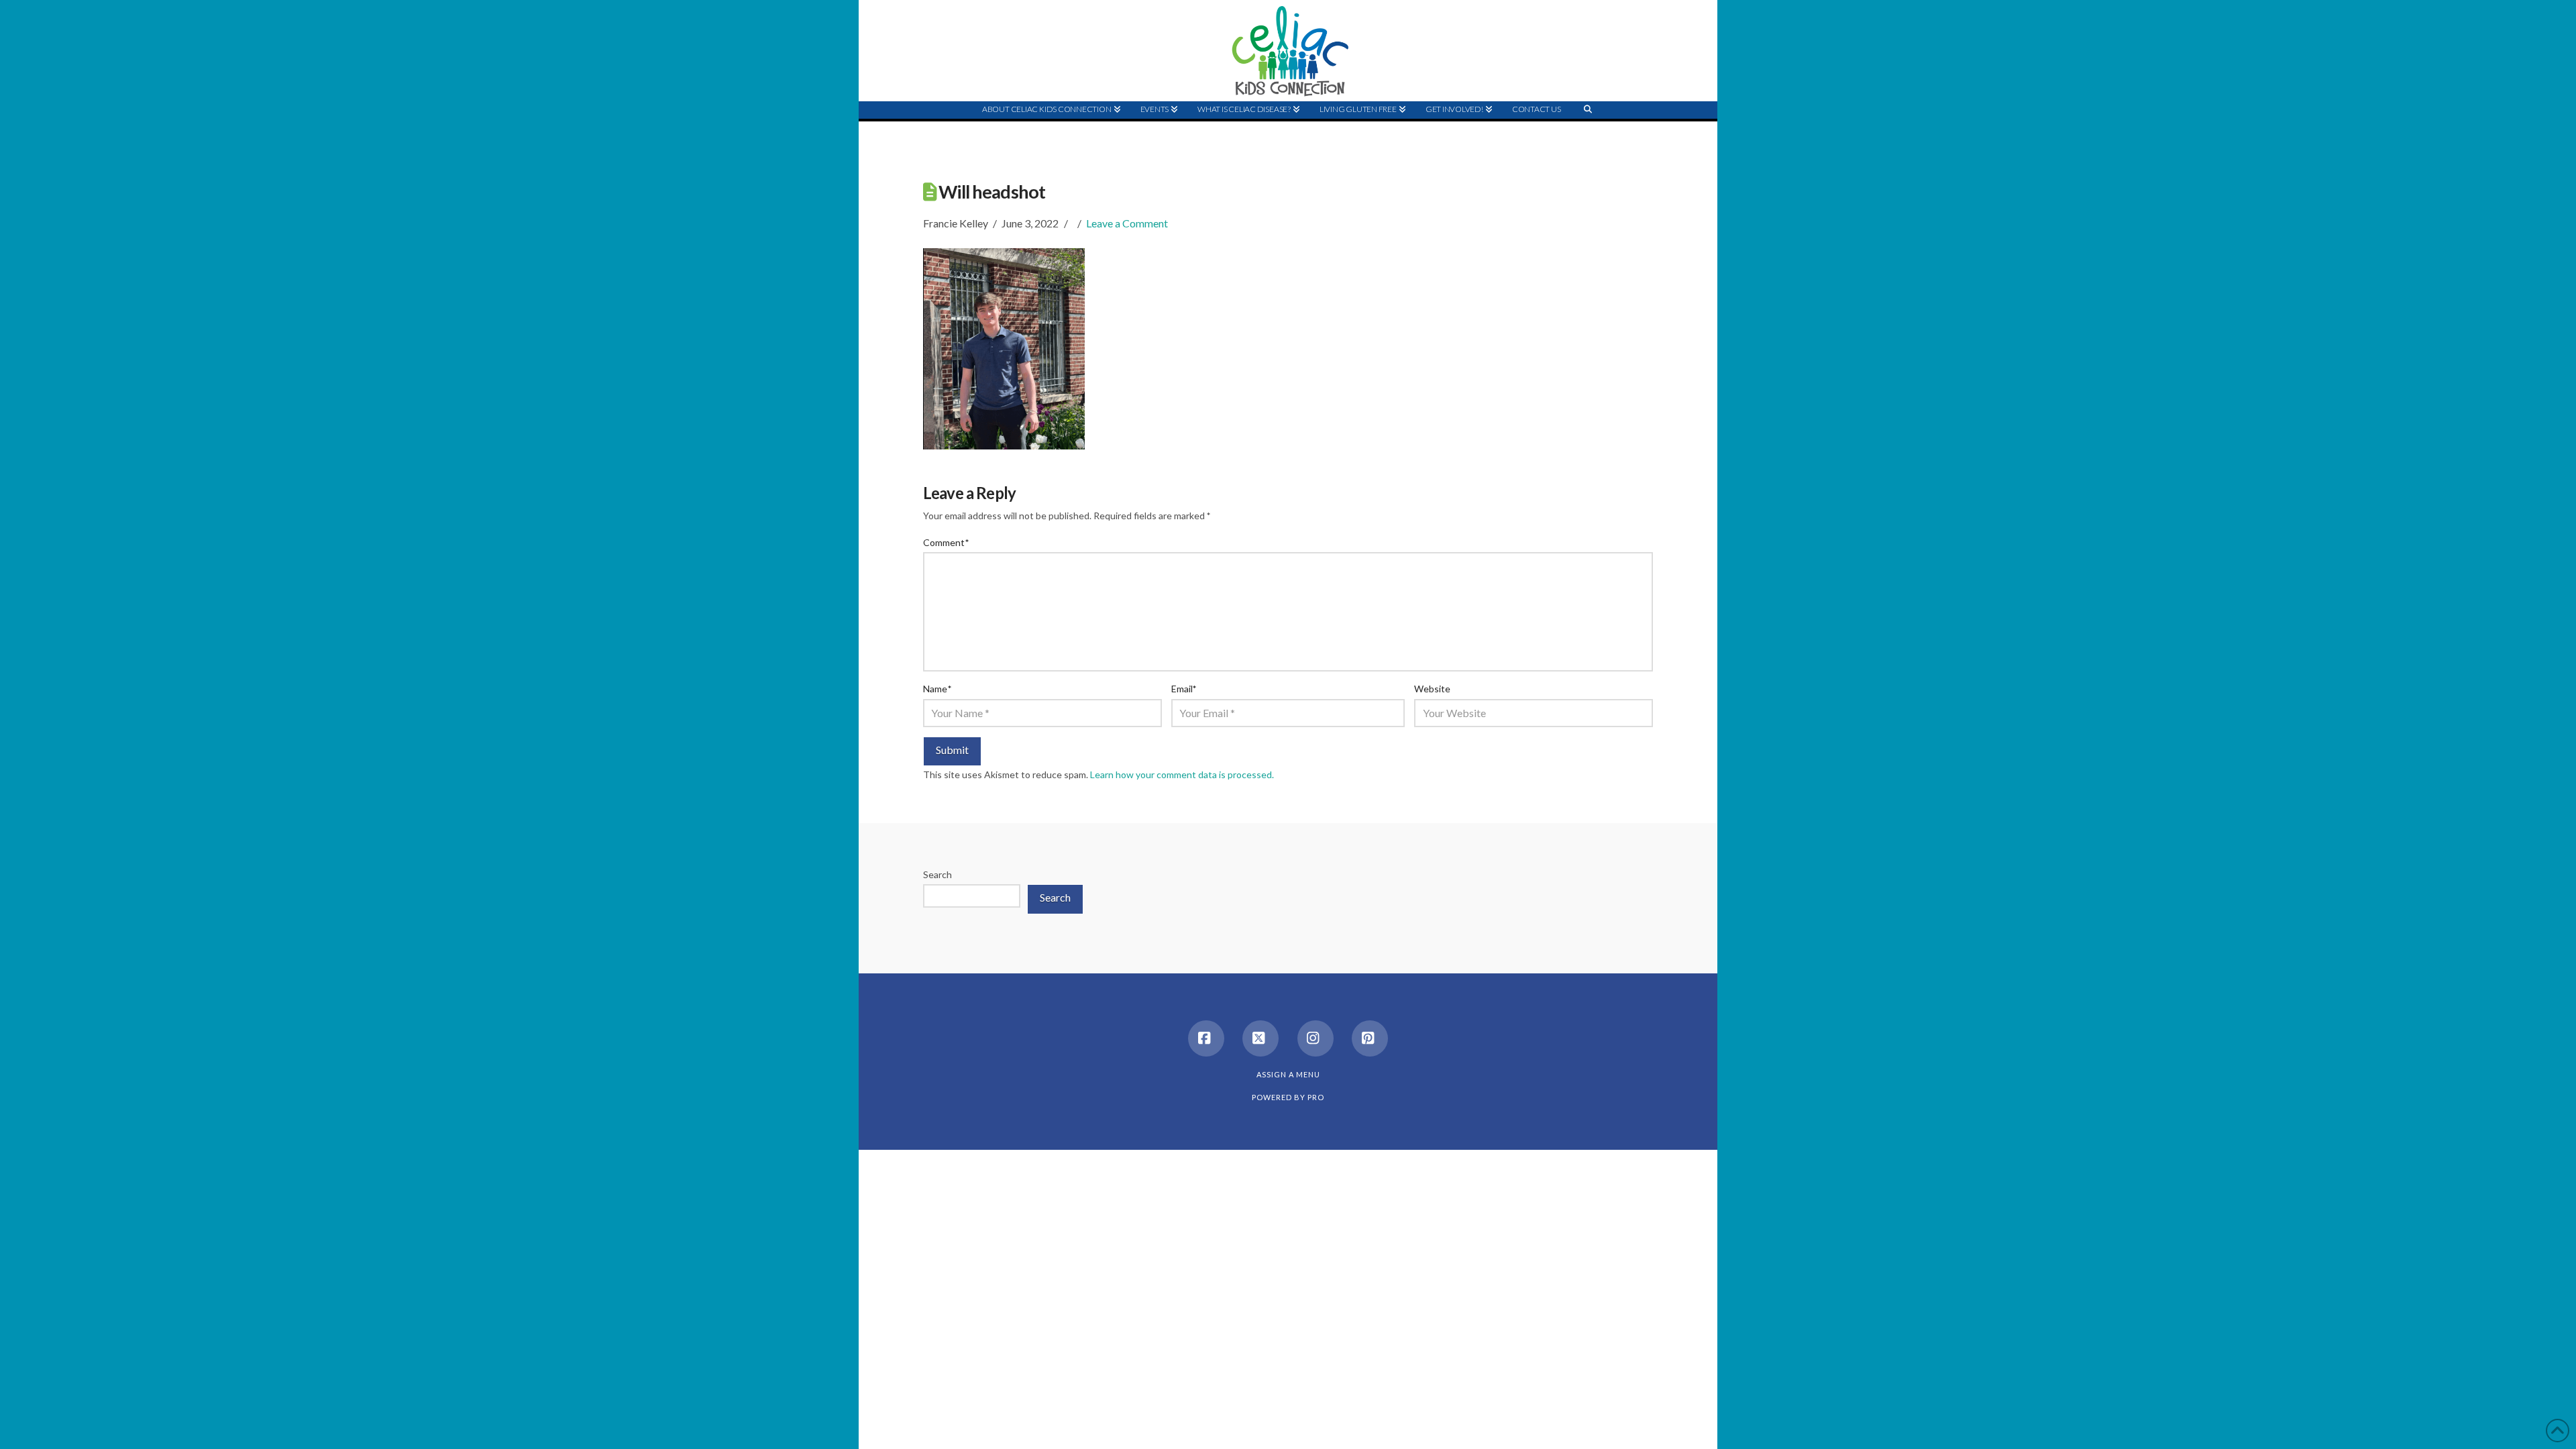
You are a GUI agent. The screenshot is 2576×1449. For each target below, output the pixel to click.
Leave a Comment (1127, 223)
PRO (1316, 1097)
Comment (946, 542)
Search (937, 874)
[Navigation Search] (1588, 135)
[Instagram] (1316, 1038)
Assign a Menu (1288, 1074)
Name (937, 689)
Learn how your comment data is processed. (1182, 774)
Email (1184, 689)
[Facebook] (1206, 1038)
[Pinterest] (1370, 1038)
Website (1432, 689)
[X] (1260, 1038)
